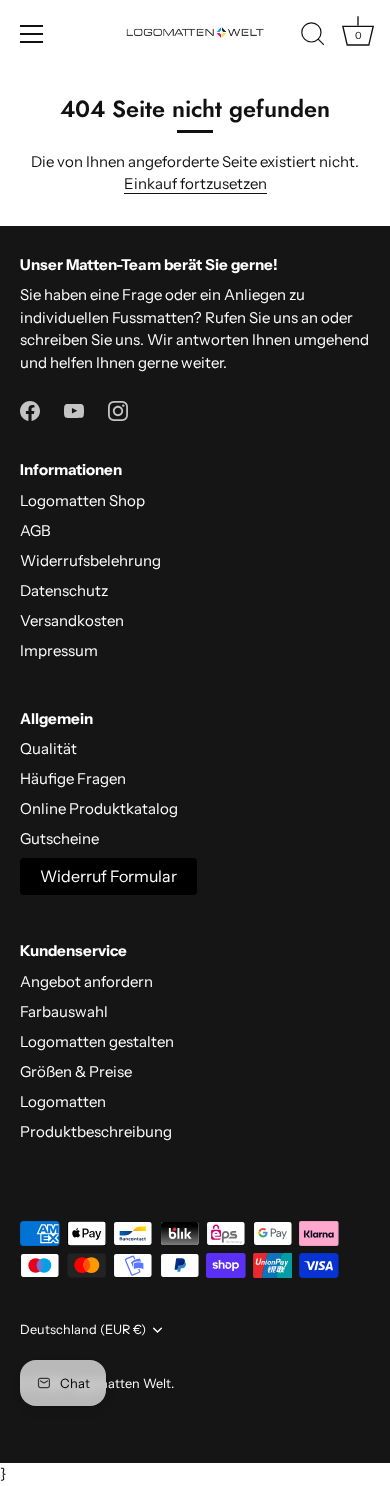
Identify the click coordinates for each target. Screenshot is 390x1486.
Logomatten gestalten (97, 1041)
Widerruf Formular (108, 876)
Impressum (59, 650)
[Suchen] (313, 37)
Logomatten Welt (119, 1383)
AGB (35, 530)
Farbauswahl (64, 1011)
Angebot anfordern (86, 981)
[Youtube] (74, 408)
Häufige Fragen (73, 778)
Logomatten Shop (82, 500)
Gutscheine (59, 838)
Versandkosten (72, 620)
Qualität (48, 748)
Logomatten (63, 1101)
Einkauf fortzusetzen (195, 183)
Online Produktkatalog (99, 808)
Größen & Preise (76, 1071)
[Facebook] (30, 408)
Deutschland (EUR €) (83, 1329)
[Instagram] (118, 408)
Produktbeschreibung (96, 1131)
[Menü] (32, 34)
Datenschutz (64, 590)
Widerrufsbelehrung (90, 560)
